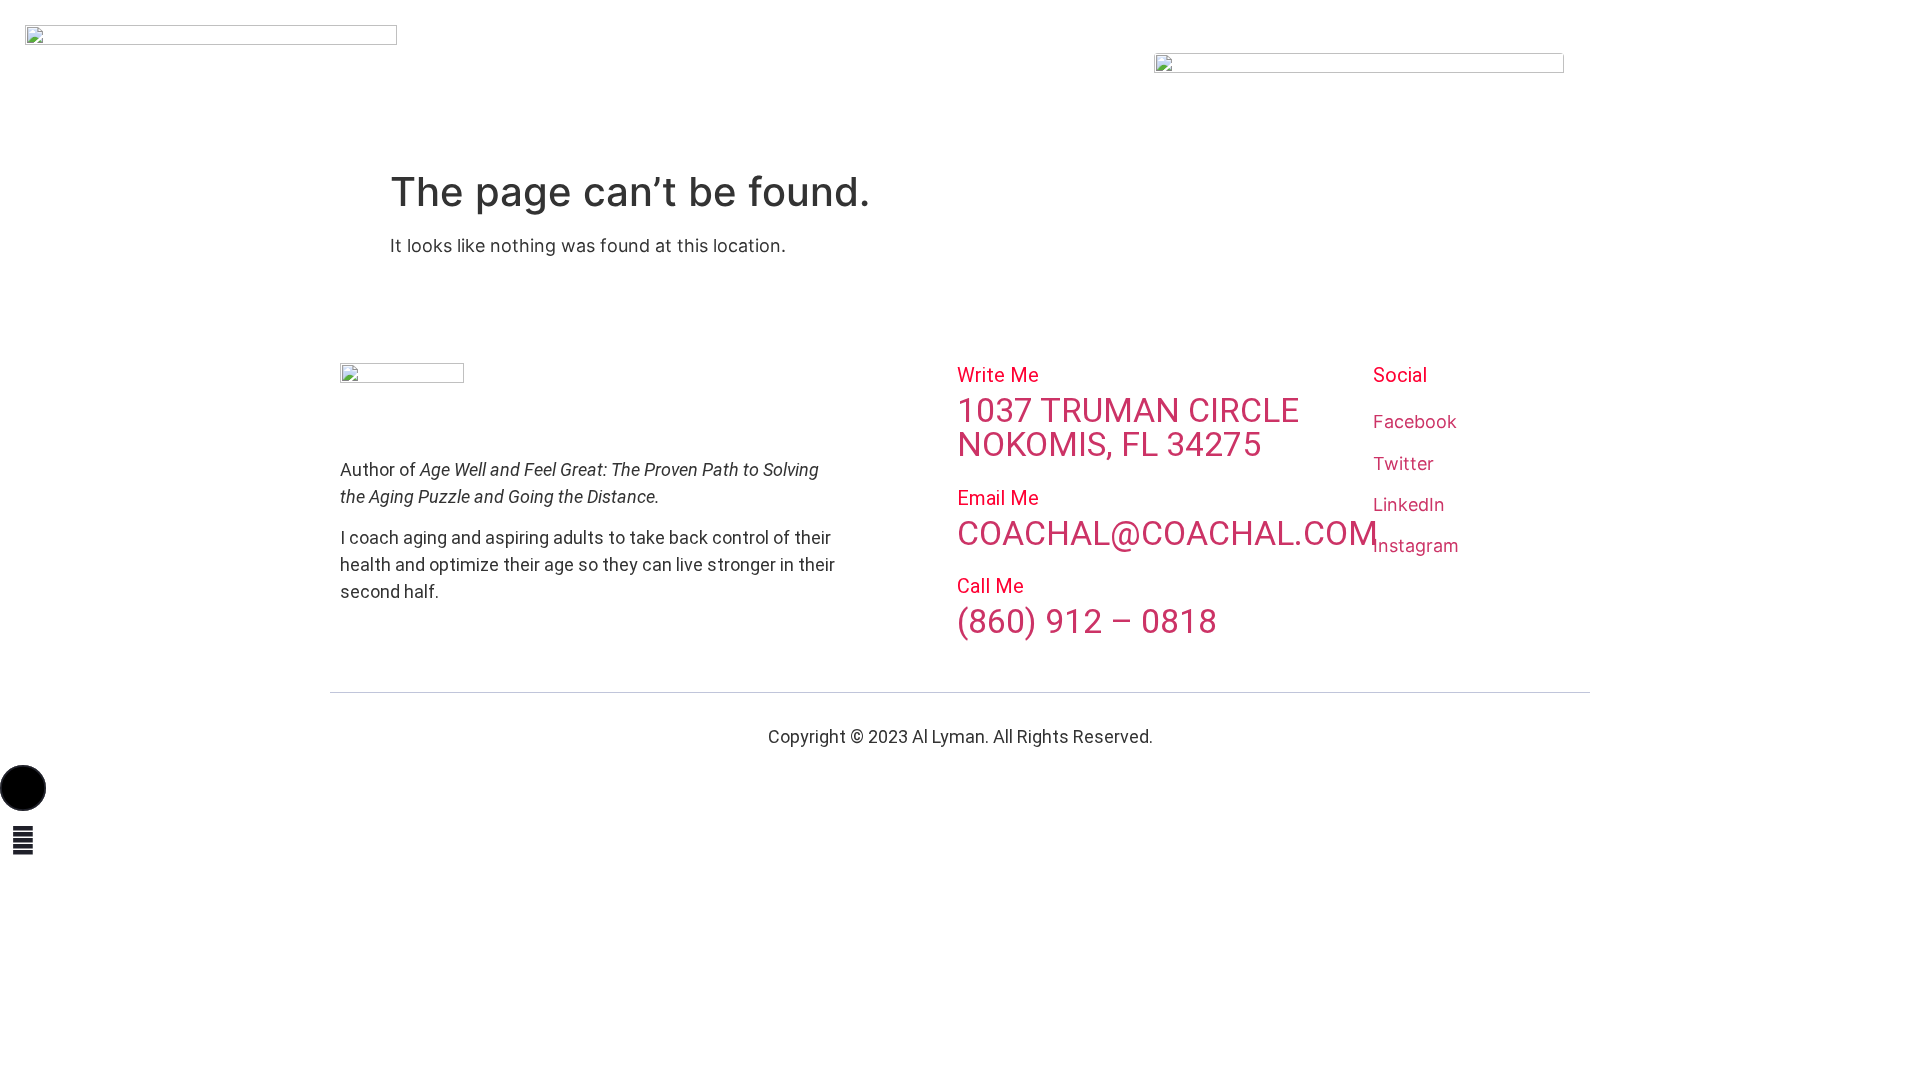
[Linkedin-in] (1870, 79)
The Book (771, 78)
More (1035, 78)
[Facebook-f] (1696, 79)
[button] (23, 788)
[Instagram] (1812, 79)
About (591, 78)
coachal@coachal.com (1167, 533)
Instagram (1416, 545)
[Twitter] (1754, 79)
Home (519, 78)
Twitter (1403, 463)
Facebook (1415, 421)
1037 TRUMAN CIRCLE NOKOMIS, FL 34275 (1128, 427)
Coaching (867, 78)
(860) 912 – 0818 (1087, 621)
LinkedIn (1409, 504)
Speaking (675, 78)
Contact (958, 78)
